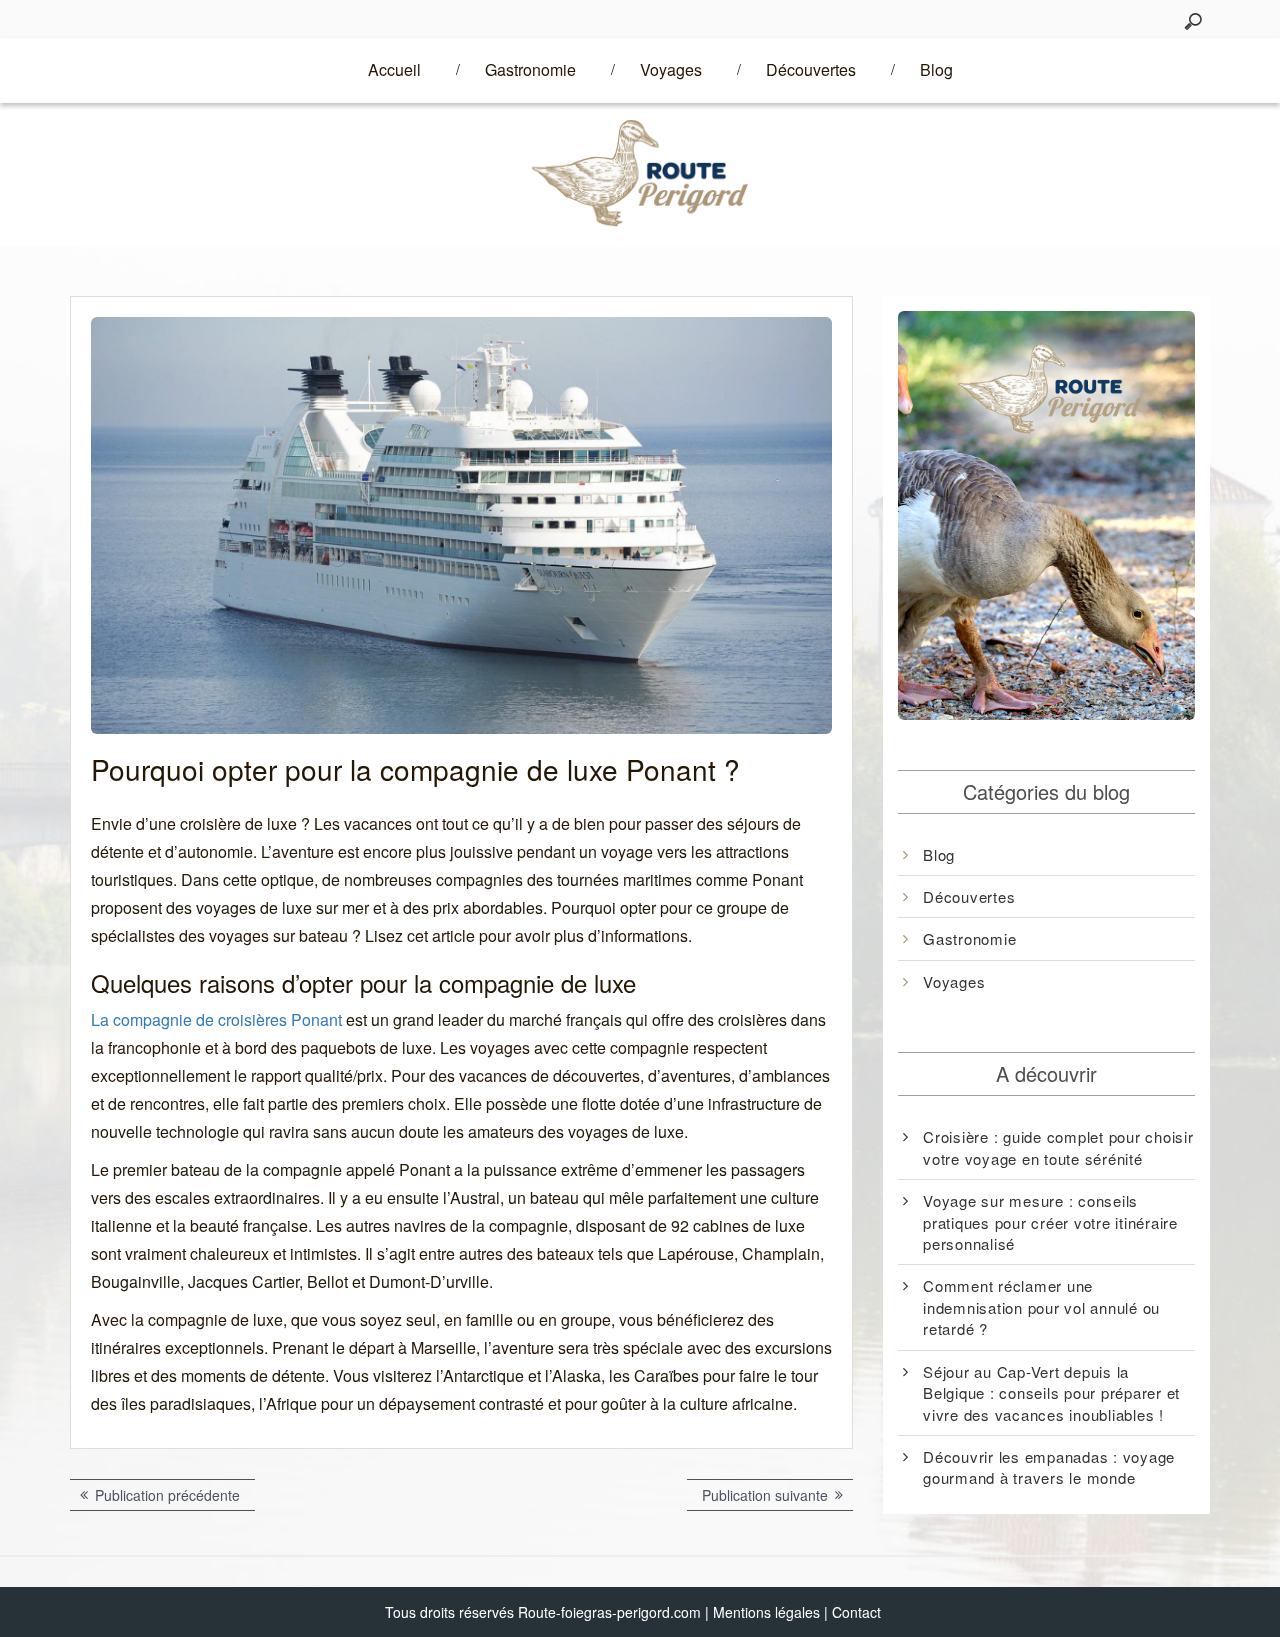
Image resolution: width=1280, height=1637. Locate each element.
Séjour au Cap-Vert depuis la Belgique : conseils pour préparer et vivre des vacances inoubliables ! (1051, 1393)
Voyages (671, 69)
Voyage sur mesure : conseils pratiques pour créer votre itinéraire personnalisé (1050, 1222)
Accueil (394, 69)
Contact (856, 1612)
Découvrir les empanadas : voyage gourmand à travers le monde (1049, 1467)
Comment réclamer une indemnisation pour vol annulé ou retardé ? (1041, 1307)
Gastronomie (530, 69)
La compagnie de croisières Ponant (216, 1019)
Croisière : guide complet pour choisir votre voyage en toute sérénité (1058, 1147)
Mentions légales (766, 1612)
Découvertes (811, 69)
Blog (936, 69)
